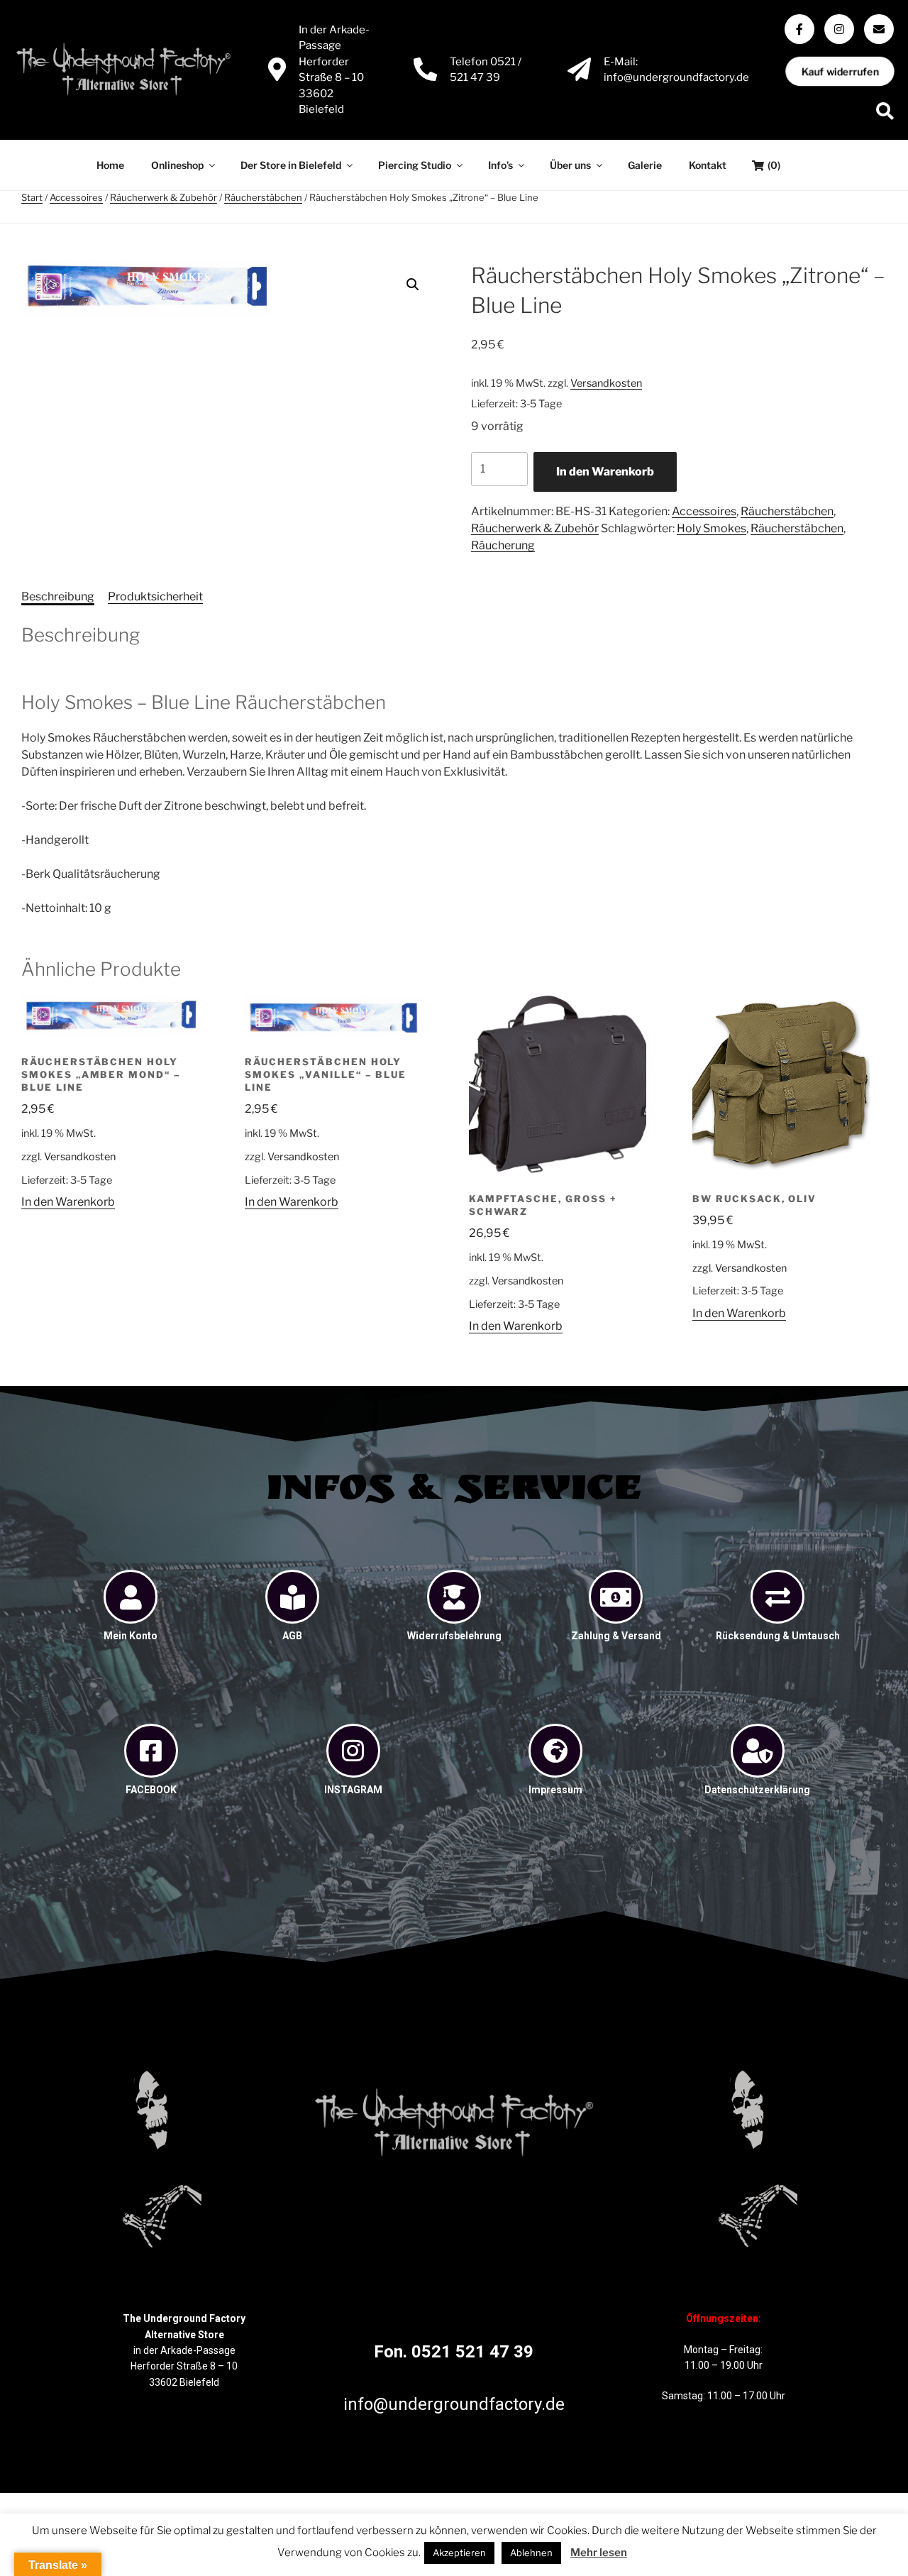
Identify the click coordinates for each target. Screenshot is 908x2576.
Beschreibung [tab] (58, 596)
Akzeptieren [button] (459, 2553)
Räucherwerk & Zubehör (164, 197)
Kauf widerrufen (840, 72)
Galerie (645, 165)
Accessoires (76, 197)
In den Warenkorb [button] (68, 1202)
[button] (413, 285)
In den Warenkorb (605, 472)
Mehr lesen (599, 2553)
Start (32, 197)
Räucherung (503, 545)
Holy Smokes (712, 528)
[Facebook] (799, 29)
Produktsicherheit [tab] (155, 596)
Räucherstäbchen (263, 197)
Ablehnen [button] (531, 2553)
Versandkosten (606, 383)
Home (110, 165)
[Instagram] (839, 29)
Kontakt (708, 165)
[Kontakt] (879, 29)
